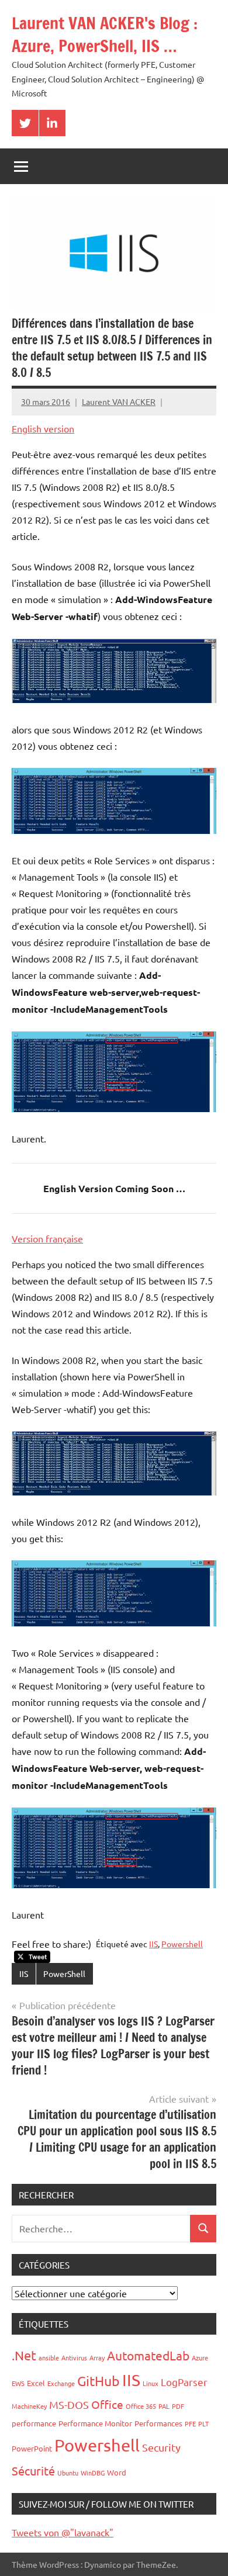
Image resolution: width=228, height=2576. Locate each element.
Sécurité (33, 2471)
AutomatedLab (148, 2355)
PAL (164, 2406)
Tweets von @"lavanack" (63, 2532)
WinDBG (93, 2473)
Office (107, 2404)
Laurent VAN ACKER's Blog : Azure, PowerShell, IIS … (105, 34)
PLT (203, 2423)
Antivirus (74, 2357)
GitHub (99, 2381)
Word (117, 2472)
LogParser (184, 2382)
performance (34, 2423)
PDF (178, 2406)
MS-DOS (69, 2404)
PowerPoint (32, 2448)
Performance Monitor (95, 2423)
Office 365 (141, 2406)
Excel (36, 2383)
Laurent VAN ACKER (119, 401)
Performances (158, 2423)
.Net (24, 2355)
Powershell (182, 1944)
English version (43, 428)
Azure (200, 2357)
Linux (151, 2383)
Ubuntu (68, 2473)
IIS (153, 1944)
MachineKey (29, 2406)
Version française (47, 1238)
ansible (49, 2357)
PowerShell (64, 1973)
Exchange (61, 2383)
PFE (190, 2423)
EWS (18, 2383)
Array (97, 2357)
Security (161, 2447)
